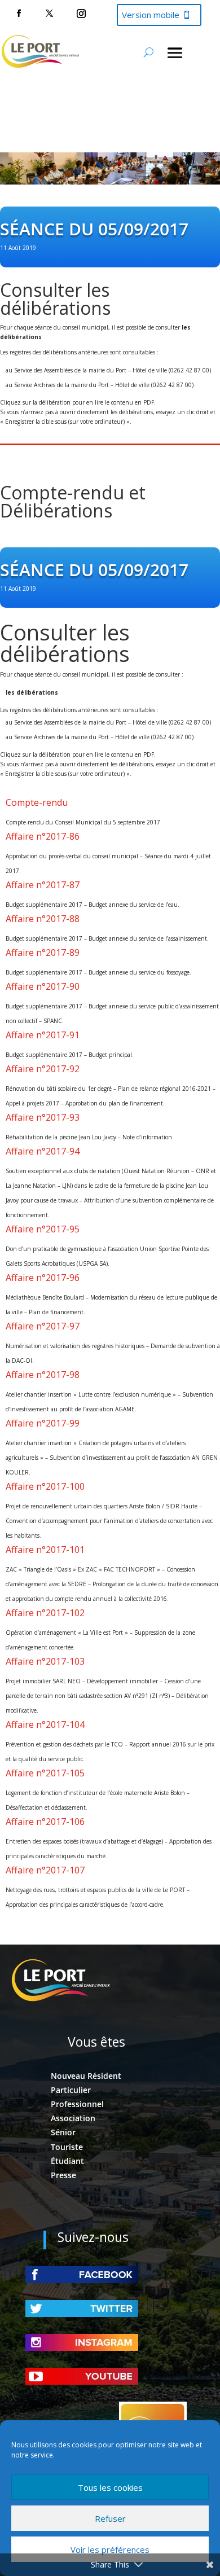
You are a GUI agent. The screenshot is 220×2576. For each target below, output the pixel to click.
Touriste (67, 2147)
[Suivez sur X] (49, 14)
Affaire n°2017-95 (43, 1229)
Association (73, 2118)
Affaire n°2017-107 (45, 1870)
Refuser (110, 2518)
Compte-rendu (37, 802)
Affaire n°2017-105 (45, 1773)
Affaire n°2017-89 (43, 953)
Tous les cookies (110, 2487)
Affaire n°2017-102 (45, 1613)
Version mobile (151, 15)
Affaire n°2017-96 (43, 1278)
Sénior (63, 2132)
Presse (63, 2175)
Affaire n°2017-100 (45, 1486)
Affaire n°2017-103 (45, 1661)
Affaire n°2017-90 (43, 986)
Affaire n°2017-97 (43, 1326)
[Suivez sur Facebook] (19, 14)
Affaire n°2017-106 (45, 1822)
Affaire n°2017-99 (43, 1423)
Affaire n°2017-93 (43, 1117)
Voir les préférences (110, 2549)
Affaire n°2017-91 (43, 1035)
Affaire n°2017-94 (43, 1151)
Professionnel (77, 2104)
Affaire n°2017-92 (43, 1069)
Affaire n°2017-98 (43, 1375)
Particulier (71, 2090)
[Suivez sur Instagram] (81, 14)
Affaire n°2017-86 (43, 836)
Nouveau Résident (86, 2076)
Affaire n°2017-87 (43, 885)
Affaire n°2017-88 (43, 919)
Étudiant (67, 2161)
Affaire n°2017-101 (45, 1550)
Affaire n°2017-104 (45, 1724)
